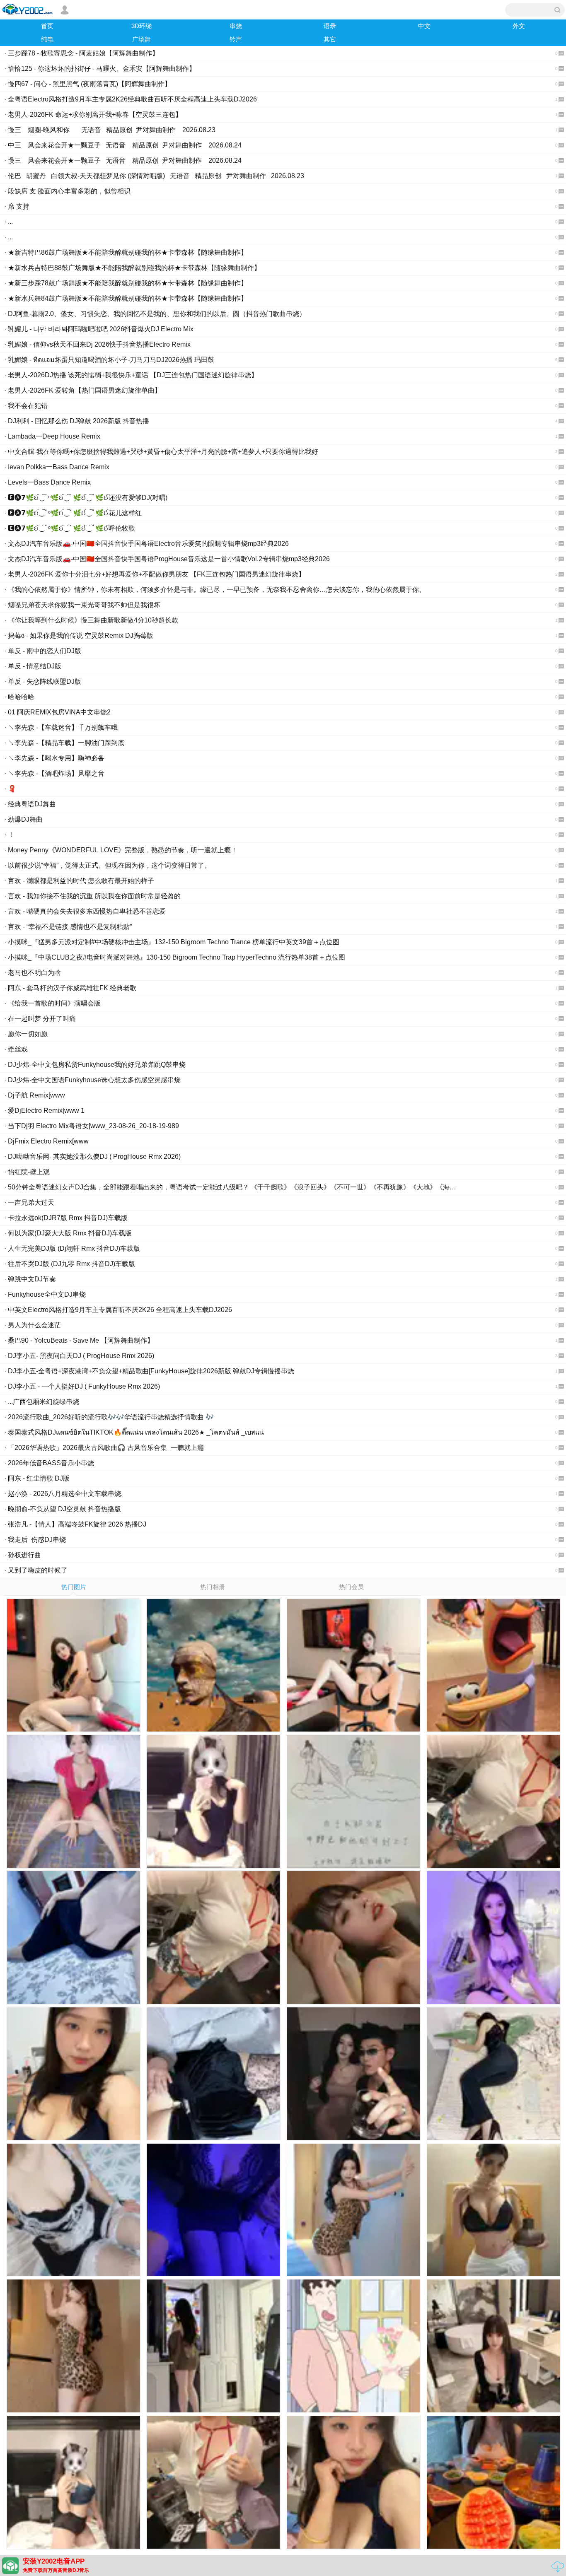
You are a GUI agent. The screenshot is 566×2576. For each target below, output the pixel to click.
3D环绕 (141, 26)
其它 (330, 39)
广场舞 (141, 39)
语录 (330, 26)
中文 (424, 26)
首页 (47, 26)
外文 (519, 26)
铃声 (236, 39)
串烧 (236, 26)
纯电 (47, 39)
